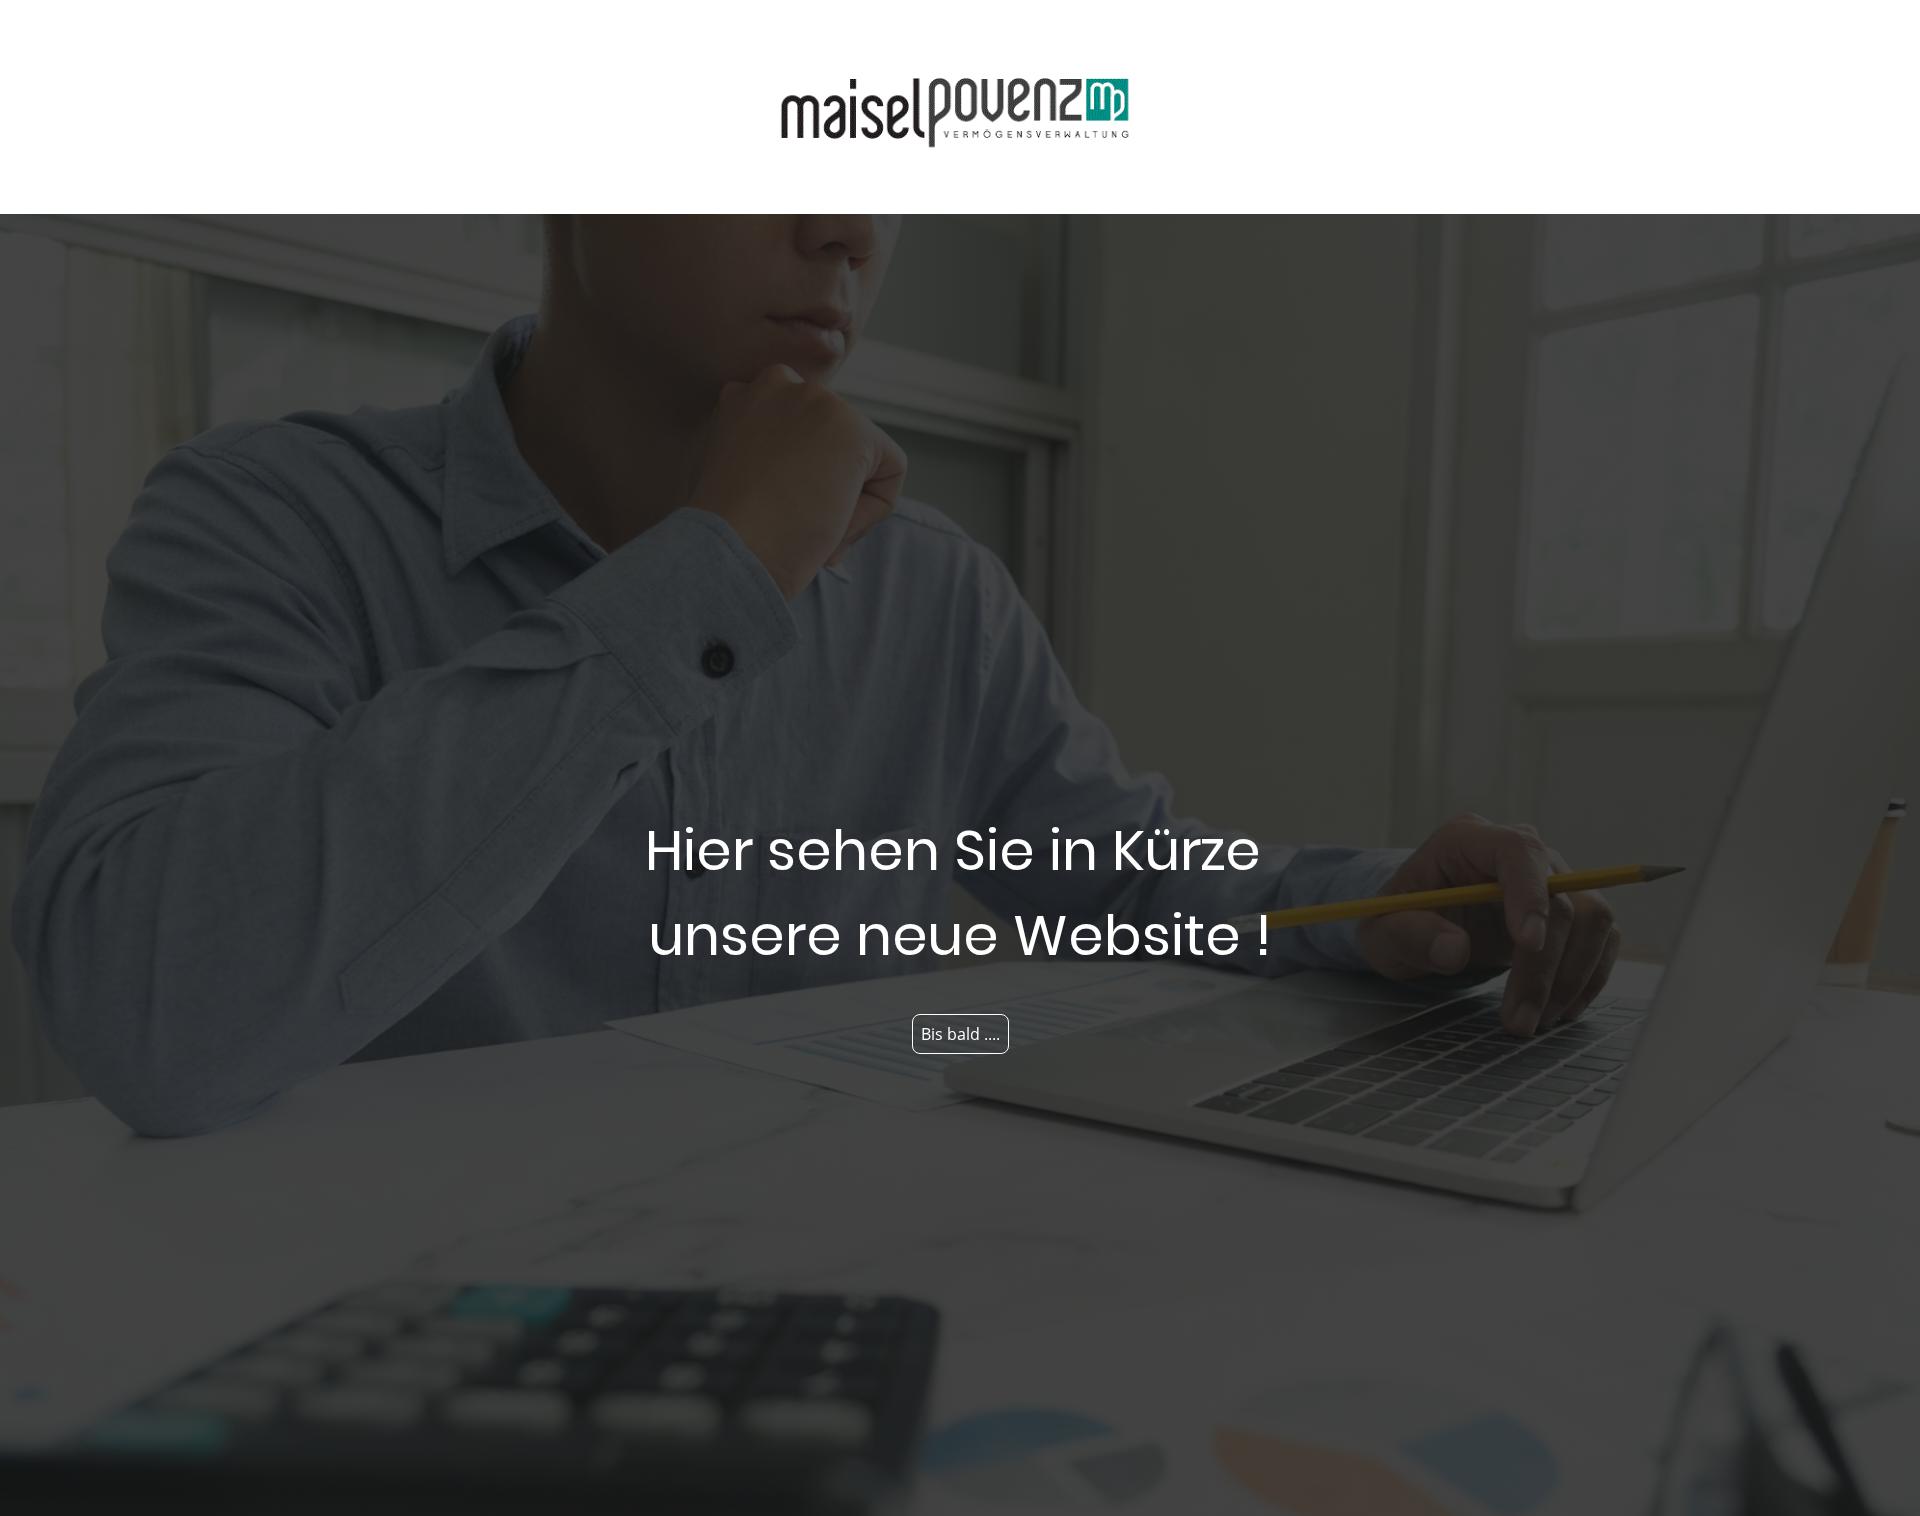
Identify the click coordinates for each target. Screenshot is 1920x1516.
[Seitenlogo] (959, 107)
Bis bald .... (960, 1034)
